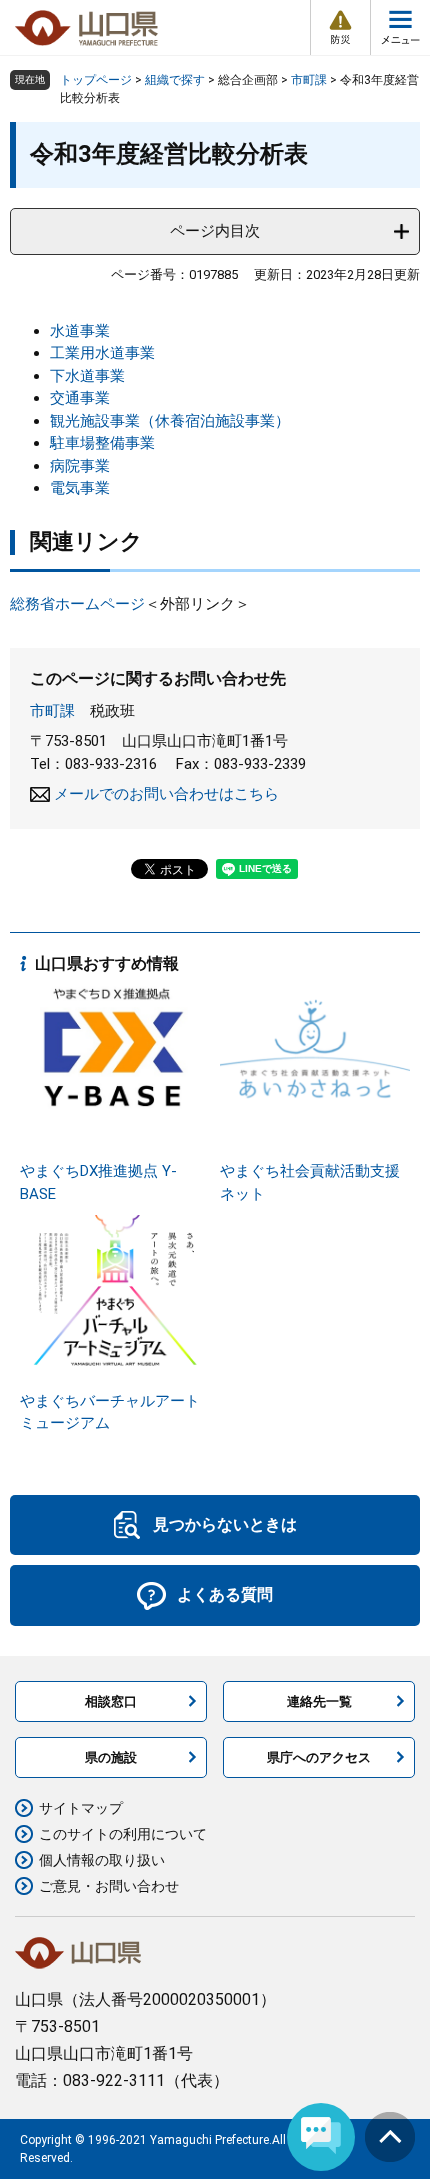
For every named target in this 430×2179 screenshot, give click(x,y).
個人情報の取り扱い (102, 1860)
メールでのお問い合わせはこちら (166, 794)
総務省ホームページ (77, 604)
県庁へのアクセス (319, 1757)
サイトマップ (81, 1808)
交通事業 (80, 398)
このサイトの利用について (123, 1834)
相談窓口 (111, 1701)
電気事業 (80, 488)
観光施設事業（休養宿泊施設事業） (170, 421)
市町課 (309, 80)
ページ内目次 (215, 231)
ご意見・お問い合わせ (109, 1886)
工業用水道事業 (102, 353)
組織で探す (175, 80)
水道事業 (80, 331)
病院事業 (80, 466)
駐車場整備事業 (102, 443)
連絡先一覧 (319, 1701)
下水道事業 (87, 376)
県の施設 (111, 1757)
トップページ (96, 80)
